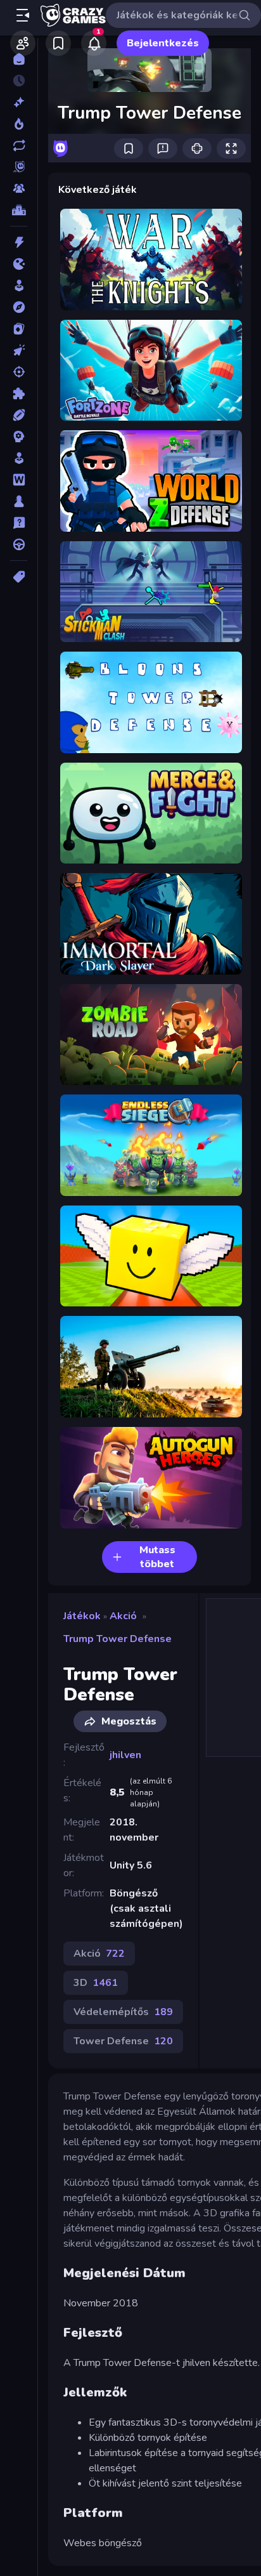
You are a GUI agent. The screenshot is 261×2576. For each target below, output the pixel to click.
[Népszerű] (19, 124)
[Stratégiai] (19, 437)
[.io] (19, 264)
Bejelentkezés (163, 43)
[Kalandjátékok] (19, 307)
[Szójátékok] (19, 480)
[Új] (19, 102)
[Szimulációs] (19, 458)
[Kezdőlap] (19, 59)
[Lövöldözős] (19, 372)
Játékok (82, 1616)
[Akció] (19, 242)
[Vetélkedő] (19, 523)
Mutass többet (157, 1557)
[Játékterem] (19, 286)
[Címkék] (19, 577)
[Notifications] (94, 43)
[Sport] (19, 415)
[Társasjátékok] (19, 501)
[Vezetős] (19, 544)
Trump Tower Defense (118, 1639)
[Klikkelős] (19, 350)
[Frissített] (19, 145)
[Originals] (19, 167)
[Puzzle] (19, 393)
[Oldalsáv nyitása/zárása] (23, 15)
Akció (123, 1616)
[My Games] (58, 43)
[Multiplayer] (19, 188)
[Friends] (23, 43)
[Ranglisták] (19, 210)
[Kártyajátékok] (19, 329)
